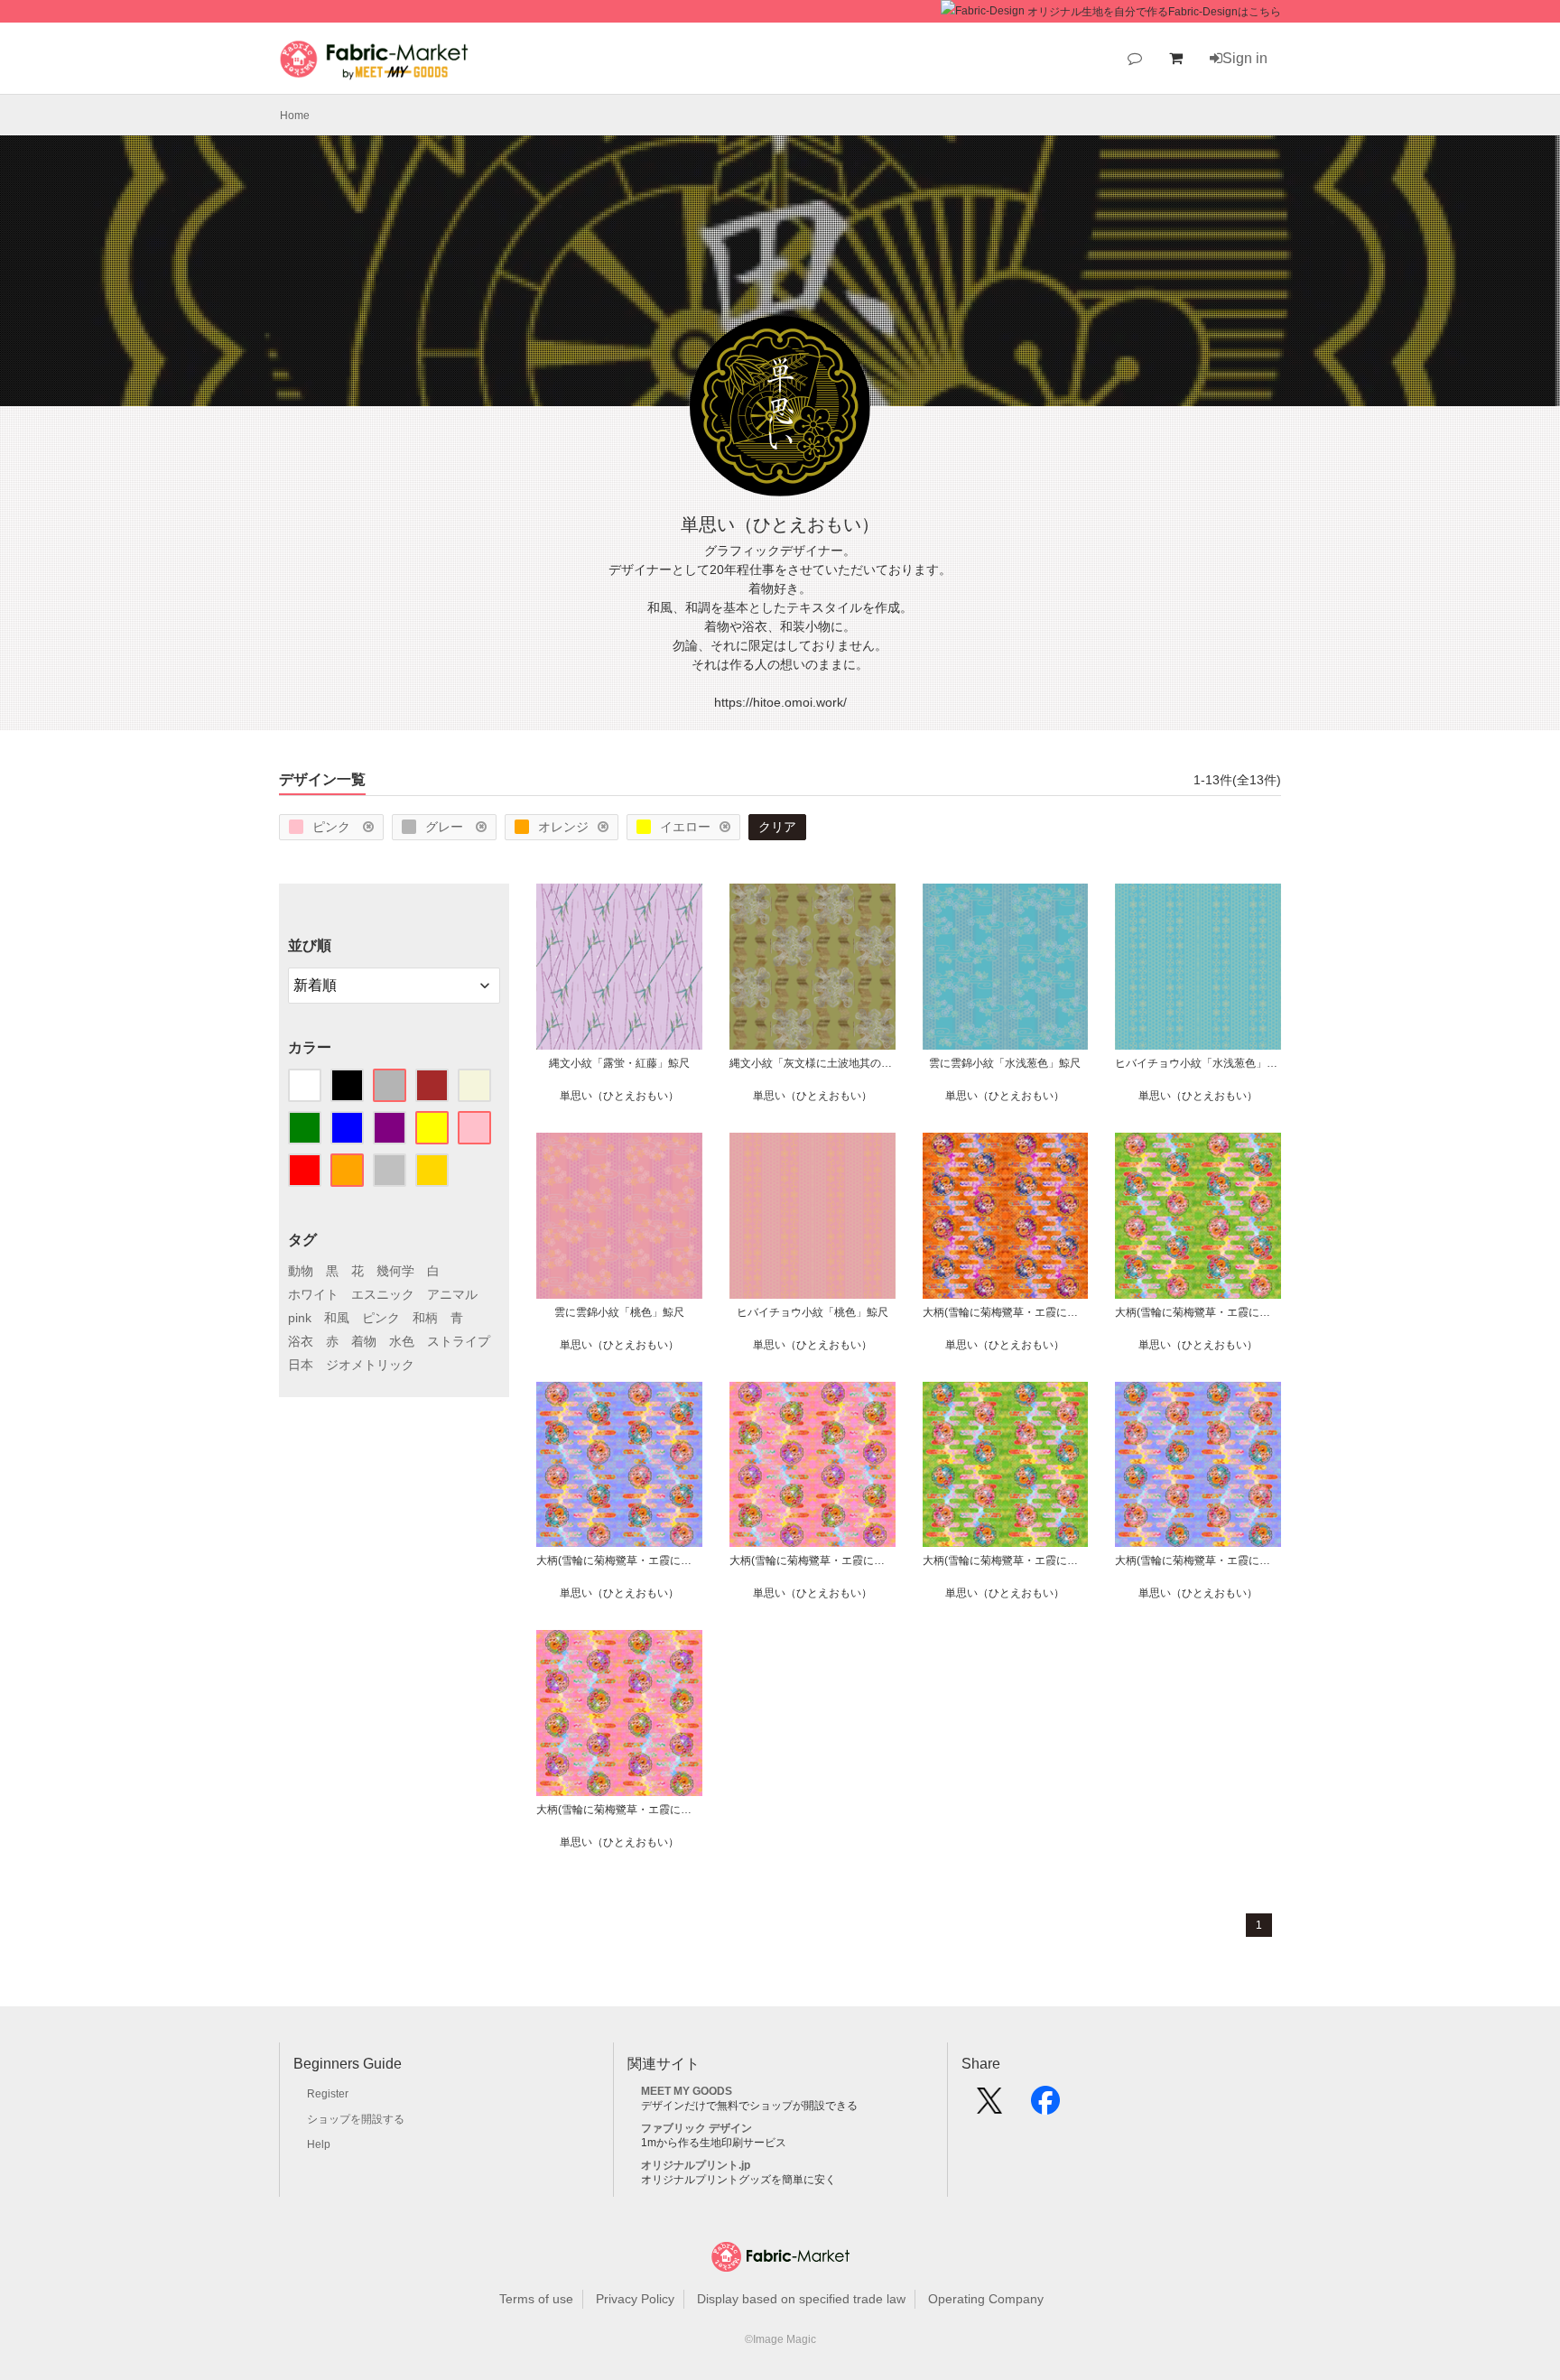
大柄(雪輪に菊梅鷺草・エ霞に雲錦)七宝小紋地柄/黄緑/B (1198, 1312)
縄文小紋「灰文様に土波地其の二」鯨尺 (812, 1063)
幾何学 (395, 1271)
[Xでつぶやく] (989, 2107)
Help (319, 2144)
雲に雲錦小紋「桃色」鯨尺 (619, 1312)
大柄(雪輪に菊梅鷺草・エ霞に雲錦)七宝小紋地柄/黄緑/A (1006, 1560)
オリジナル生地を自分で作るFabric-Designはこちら (1154, 12)
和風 (337, 1318)
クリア (777, 827)
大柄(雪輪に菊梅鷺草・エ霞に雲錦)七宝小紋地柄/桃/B (812, 1560)
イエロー (685, 827)
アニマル (452, 1294)
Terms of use (536, 2299)
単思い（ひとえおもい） (619, 1096)
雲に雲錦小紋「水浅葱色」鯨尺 (1005, 1063)
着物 (364, 1341)
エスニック (383, 1294)
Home (295, 116)
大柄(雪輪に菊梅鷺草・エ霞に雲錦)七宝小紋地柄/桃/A (619, 1810)
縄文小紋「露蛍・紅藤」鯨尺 (619, 1063)
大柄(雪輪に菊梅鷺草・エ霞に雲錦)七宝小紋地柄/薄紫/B (619, 1560)
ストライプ (459, 1341)
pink (300, 1318)
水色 (402, 1341)
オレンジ (563, 827)
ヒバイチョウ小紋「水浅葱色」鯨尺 (1198, 1063)
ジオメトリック (370, 1365)
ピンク (333, 827)
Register (328, 2094)
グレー (446, 827)
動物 (301, 1271)
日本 (301, 1365)
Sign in (1245, 58)
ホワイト (313, 1294)
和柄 (425, 1318)
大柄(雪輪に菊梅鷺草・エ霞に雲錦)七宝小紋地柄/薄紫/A (1198, 1560)
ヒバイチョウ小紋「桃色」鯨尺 (812, 1312)
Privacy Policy (635, 2299)
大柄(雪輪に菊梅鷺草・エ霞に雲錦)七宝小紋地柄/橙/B (1006, 1312)
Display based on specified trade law (801, 2299)
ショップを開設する (356, 2119)
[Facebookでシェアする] (1045, 2107)
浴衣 (301, 1341)
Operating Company (986, 2299)
